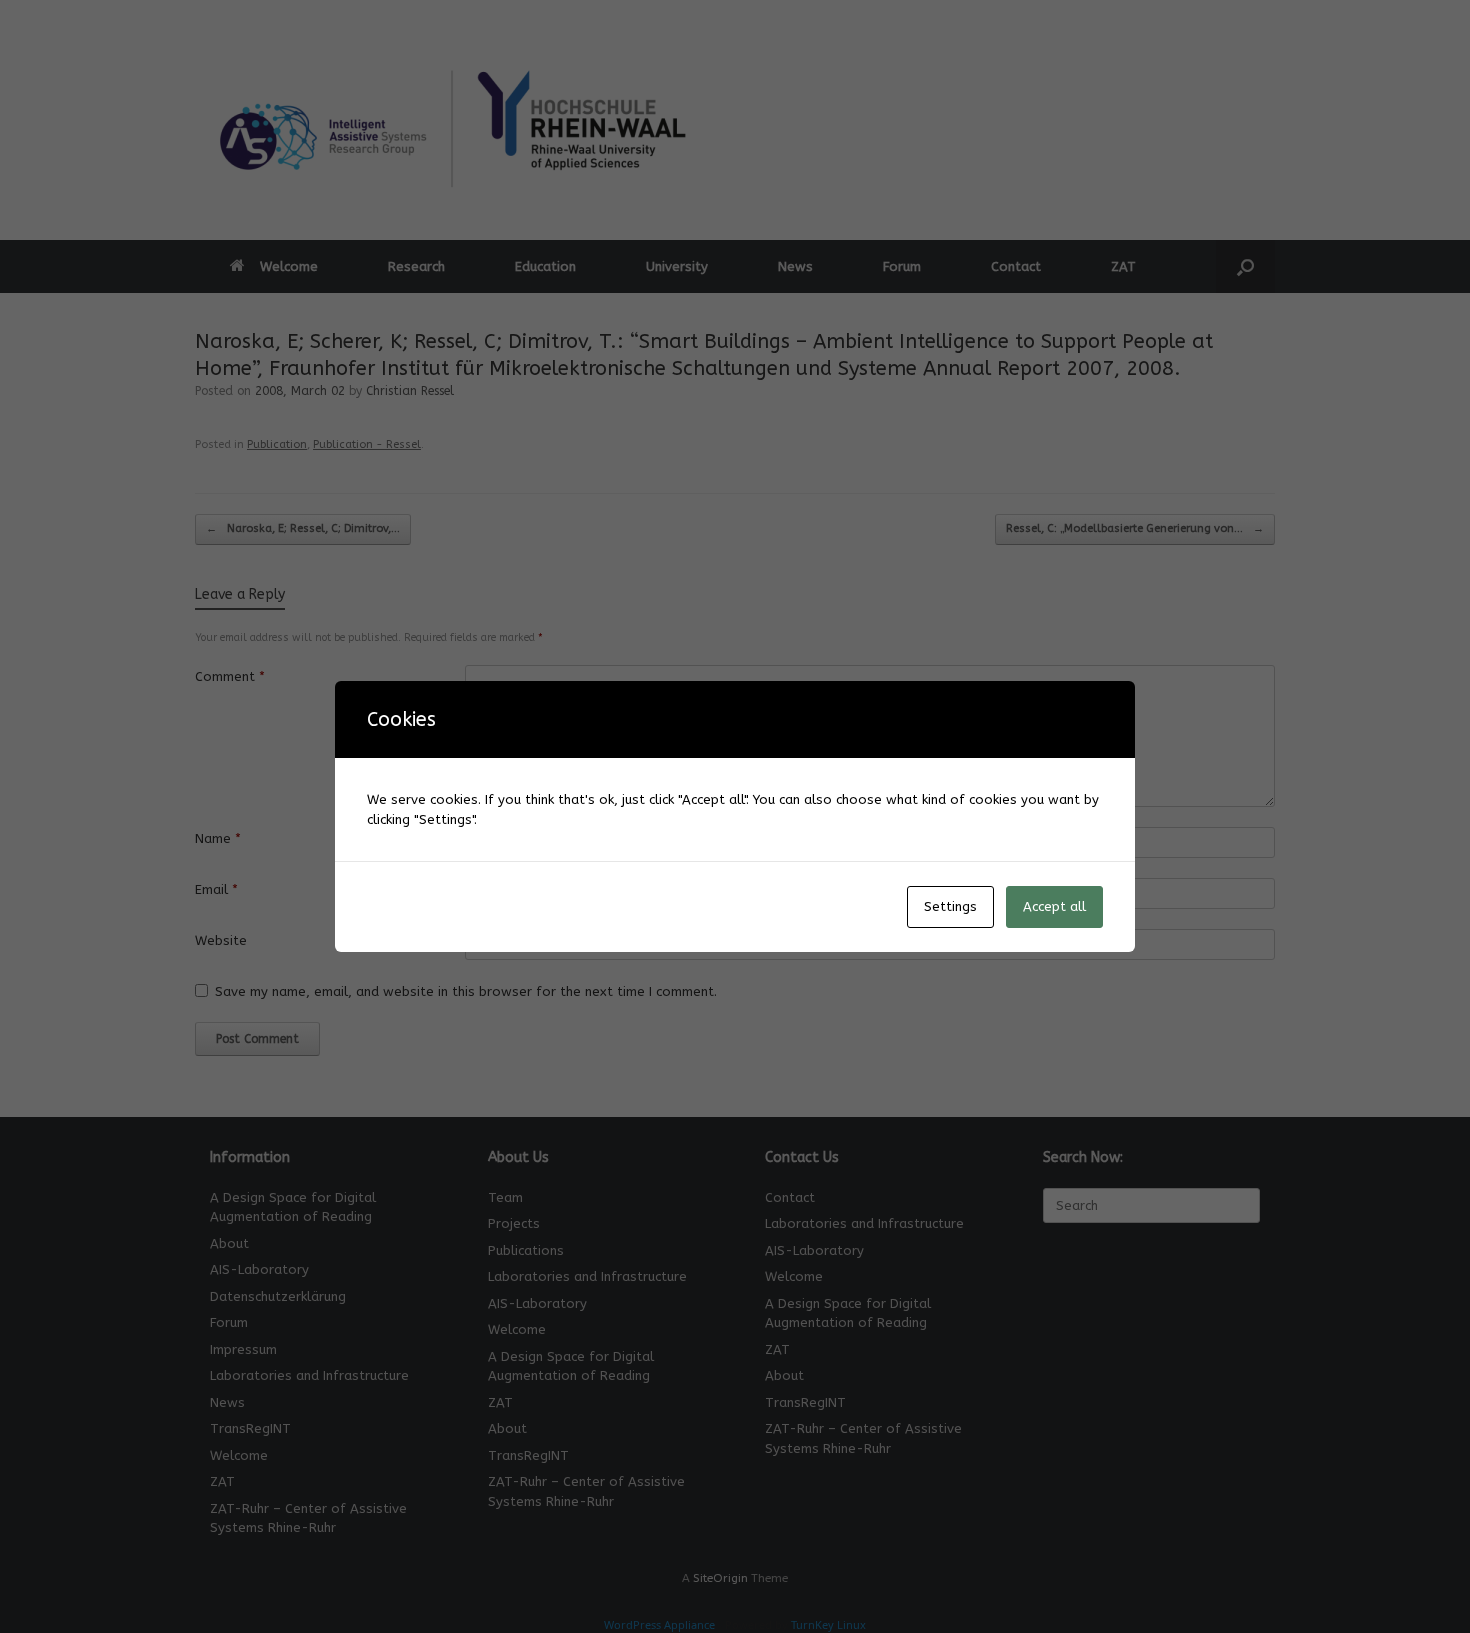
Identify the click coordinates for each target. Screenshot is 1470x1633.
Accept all (1054, 906)
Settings (950, 906)
